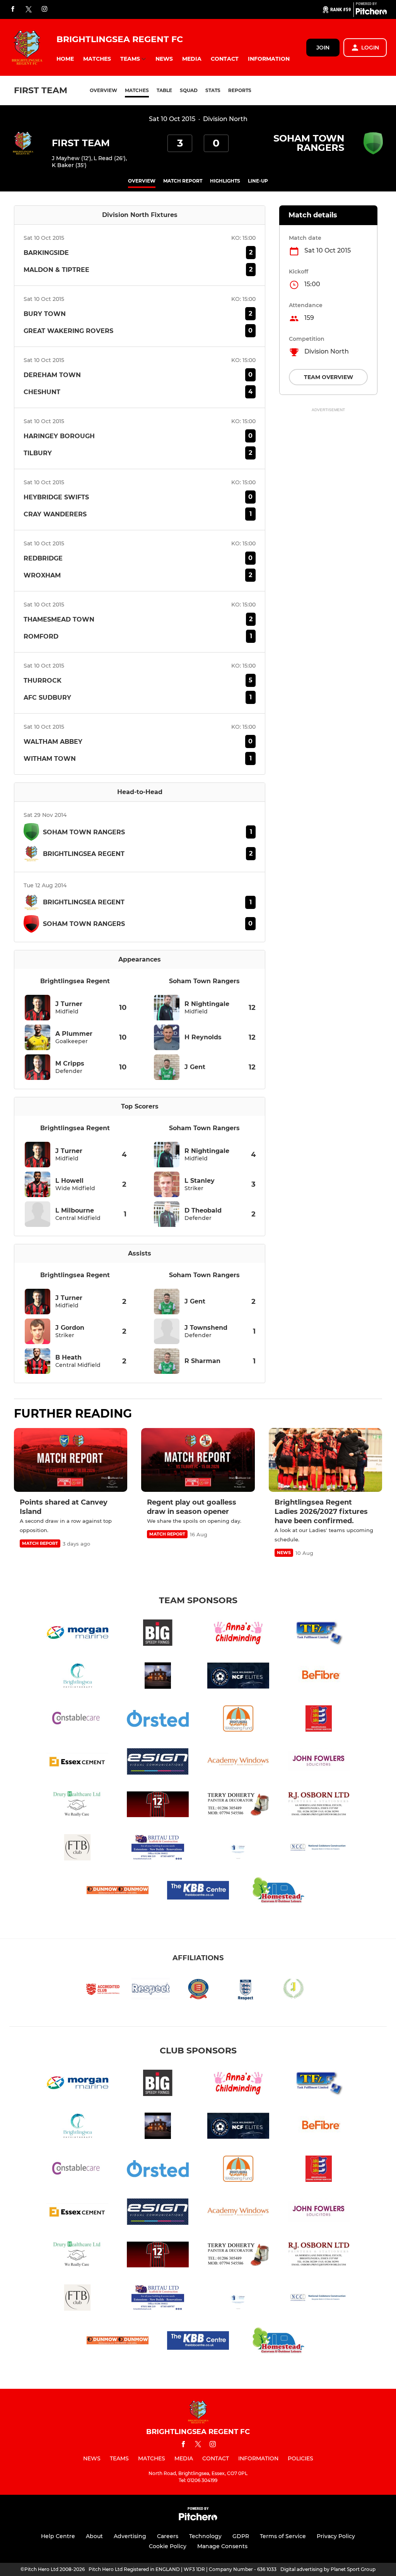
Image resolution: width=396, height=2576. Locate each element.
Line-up (258, 181)
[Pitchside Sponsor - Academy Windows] (238, 1763)
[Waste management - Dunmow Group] (118, 1892)
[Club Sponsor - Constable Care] (77, 1720)
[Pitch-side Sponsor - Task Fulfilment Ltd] (319, 1634)
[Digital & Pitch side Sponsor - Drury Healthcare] (77, 1806)
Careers (168, 2536)
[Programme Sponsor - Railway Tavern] (158, 1677)
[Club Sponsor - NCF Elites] (238, 1677)
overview (142, 181)
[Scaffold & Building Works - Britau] (158, 1849)
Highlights (225, 181)
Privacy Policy (336, 2536)
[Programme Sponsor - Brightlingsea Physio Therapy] (77, 1677)
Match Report (183, 181)
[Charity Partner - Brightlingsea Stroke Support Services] (319, 1720)
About (94, 2536)
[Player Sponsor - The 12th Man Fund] (158, 1806)
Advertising (130, 2536)
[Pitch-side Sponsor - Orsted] (158, 1720)
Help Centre (58, 2536)
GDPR (241, 2536)
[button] (65, 59)
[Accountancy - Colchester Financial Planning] (238, 1849)
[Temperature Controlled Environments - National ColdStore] (319, 1849)
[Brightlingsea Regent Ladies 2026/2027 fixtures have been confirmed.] (325, 1460)
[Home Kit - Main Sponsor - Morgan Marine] (77, 1634)
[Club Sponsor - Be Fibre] (319, 1677)
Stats (213, 90)
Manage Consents (222, 2546)
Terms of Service (283, 2536)
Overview (103, 90)
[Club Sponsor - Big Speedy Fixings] (158, 1634)
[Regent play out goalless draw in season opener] (198, 1460)
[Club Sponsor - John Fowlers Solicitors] (319, 1763)
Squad (189, 90)
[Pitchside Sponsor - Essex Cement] (77, 1763)
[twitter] (29, 10)
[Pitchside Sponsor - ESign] (158, 1763)
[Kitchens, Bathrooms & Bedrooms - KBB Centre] (198, 1892)
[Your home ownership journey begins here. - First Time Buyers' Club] (77, 1849)
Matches (137, 90)
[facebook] (13, 9)
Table (164, 90)
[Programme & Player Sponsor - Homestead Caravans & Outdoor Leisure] (278, 1892)
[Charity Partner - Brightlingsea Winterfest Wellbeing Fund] (238, 1720)
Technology (205, 2536)
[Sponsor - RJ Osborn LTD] (319, 1806)
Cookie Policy (168, 2546)
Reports (240, 90)
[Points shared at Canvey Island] (71, 1460)
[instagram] (44, 9)
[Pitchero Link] (371, 13)
